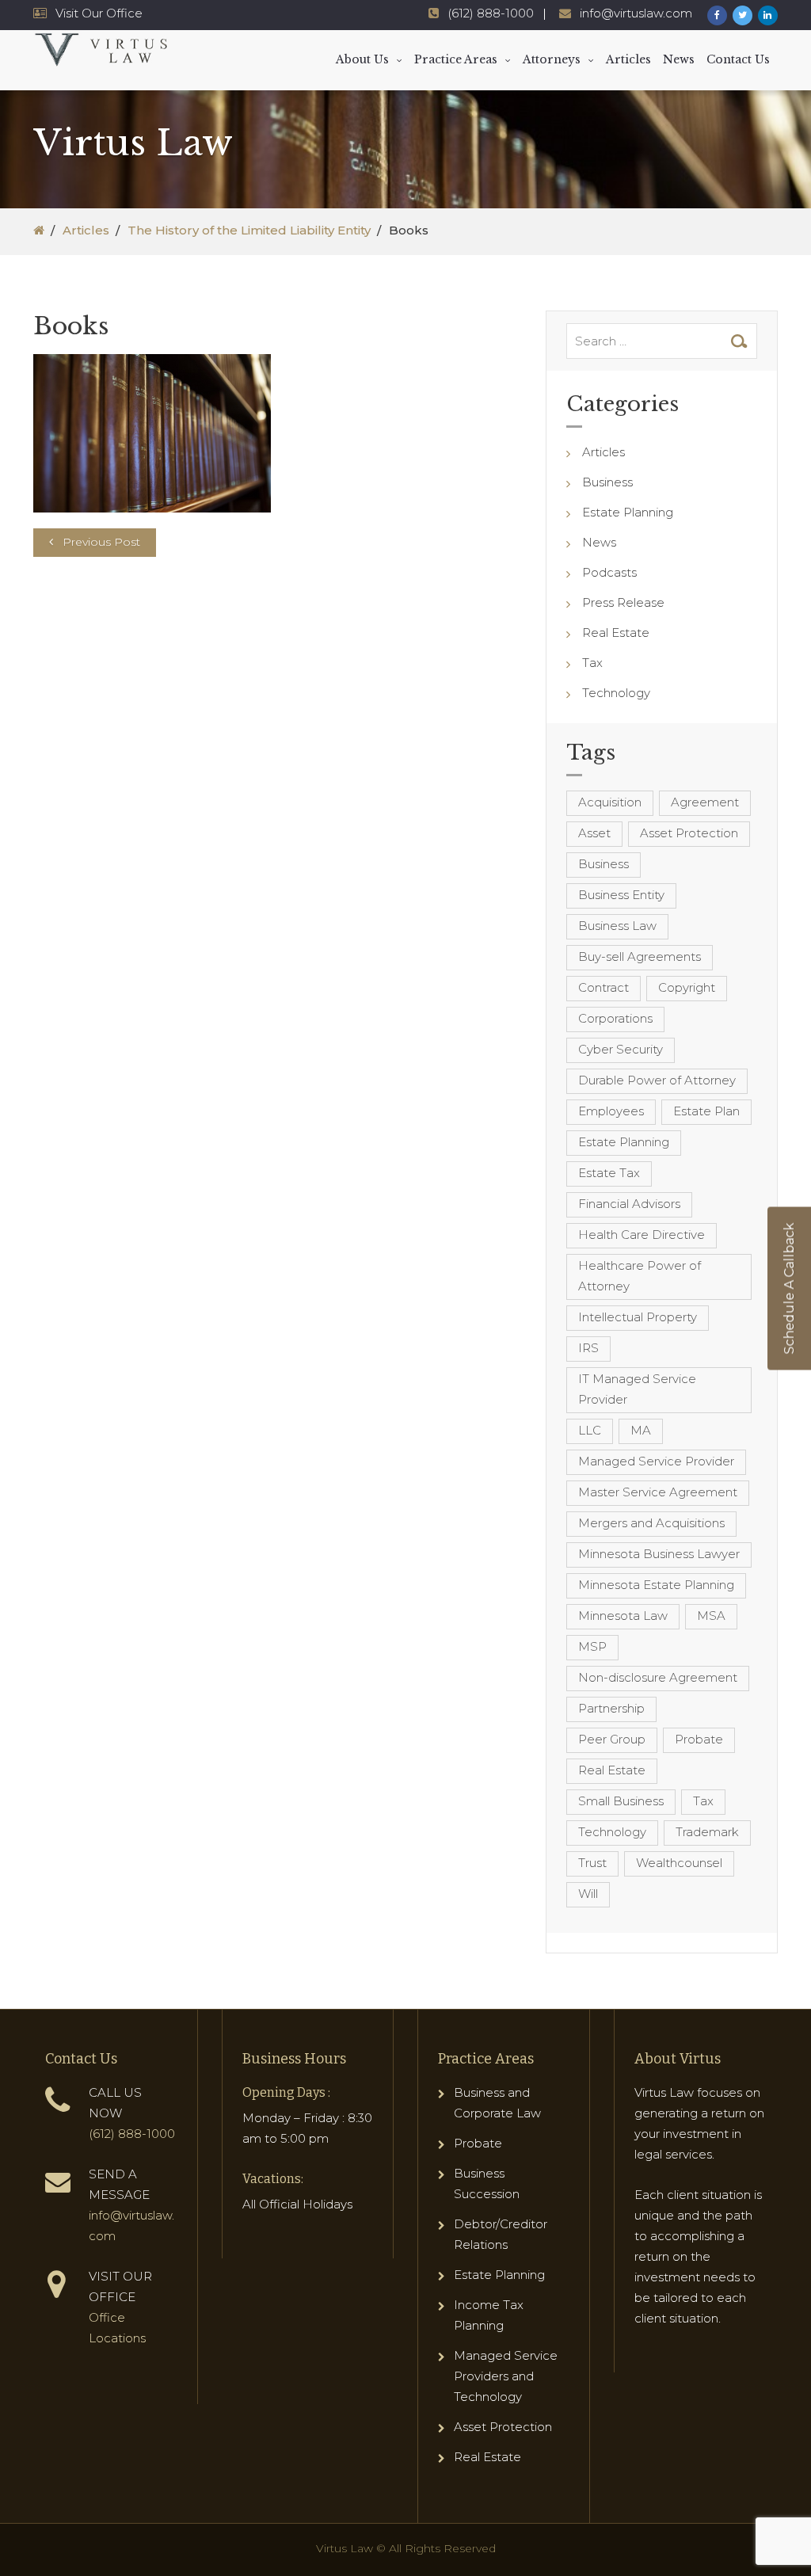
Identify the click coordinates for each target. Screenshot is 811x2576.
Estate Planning (628, 512)
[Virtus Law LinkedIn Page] (768, 15)
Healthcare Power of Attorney (640, 1276)
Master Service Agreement (658, 1492)
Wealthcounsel (679, 1863)
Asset (594, 833)
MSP (592, 1646)
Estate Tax (609, 1173)
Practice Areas (456, 59)
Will (588, 1894)
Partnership (611, 1708)
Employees (611, 1111)
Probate (699, 1739)
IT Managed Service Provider (637, 1389)
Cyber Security (621, 1049)
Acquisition (610, 802)
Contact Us (738, 59)
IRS (588, 1348)
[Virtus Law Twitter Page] (742, 15)
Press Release (623, 602)
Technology (616, 693)
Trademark (707, 1832)
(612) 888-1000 (491, 13)
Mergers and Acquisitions (651, 1523)
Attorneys (552, 59)
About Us (362, 59)
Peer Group (612, 1739)
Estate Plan (706, 1111)
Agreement (705, 802)
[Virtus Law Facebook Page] (717, 15)
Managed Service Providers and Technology (506, 2376)
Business (607, 482)
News (679, 59)
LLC (590, 1430)
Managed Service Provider (656, 1461)
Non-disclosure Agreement (658, 1677)
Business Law (617, 926)
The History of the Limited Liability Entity (249, 230)
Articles (628, 59)
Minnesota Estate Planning (656, 1585)
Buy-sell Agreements (640, 956)
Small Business (621, 1801)
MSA (711, 1616)
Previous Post (101, 542)
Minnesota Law (623, 1616)
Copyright (687, 987)
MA (641, 1430)
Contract (603, 987)
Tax (592, 663)
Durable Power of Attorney (657, 1080)
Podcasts (609, 572)
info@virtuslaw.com (636, 13)
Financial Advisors (629, 1204)
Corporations (615, 1018)
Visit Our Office (99, 13)
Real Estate (616, 633)
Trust (592, 1863)
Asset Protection (689, 833)
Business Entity (621, 895)
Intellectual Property (638, 1317)
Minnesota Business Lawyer (659, 1554)
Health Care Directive (642, 1235)
